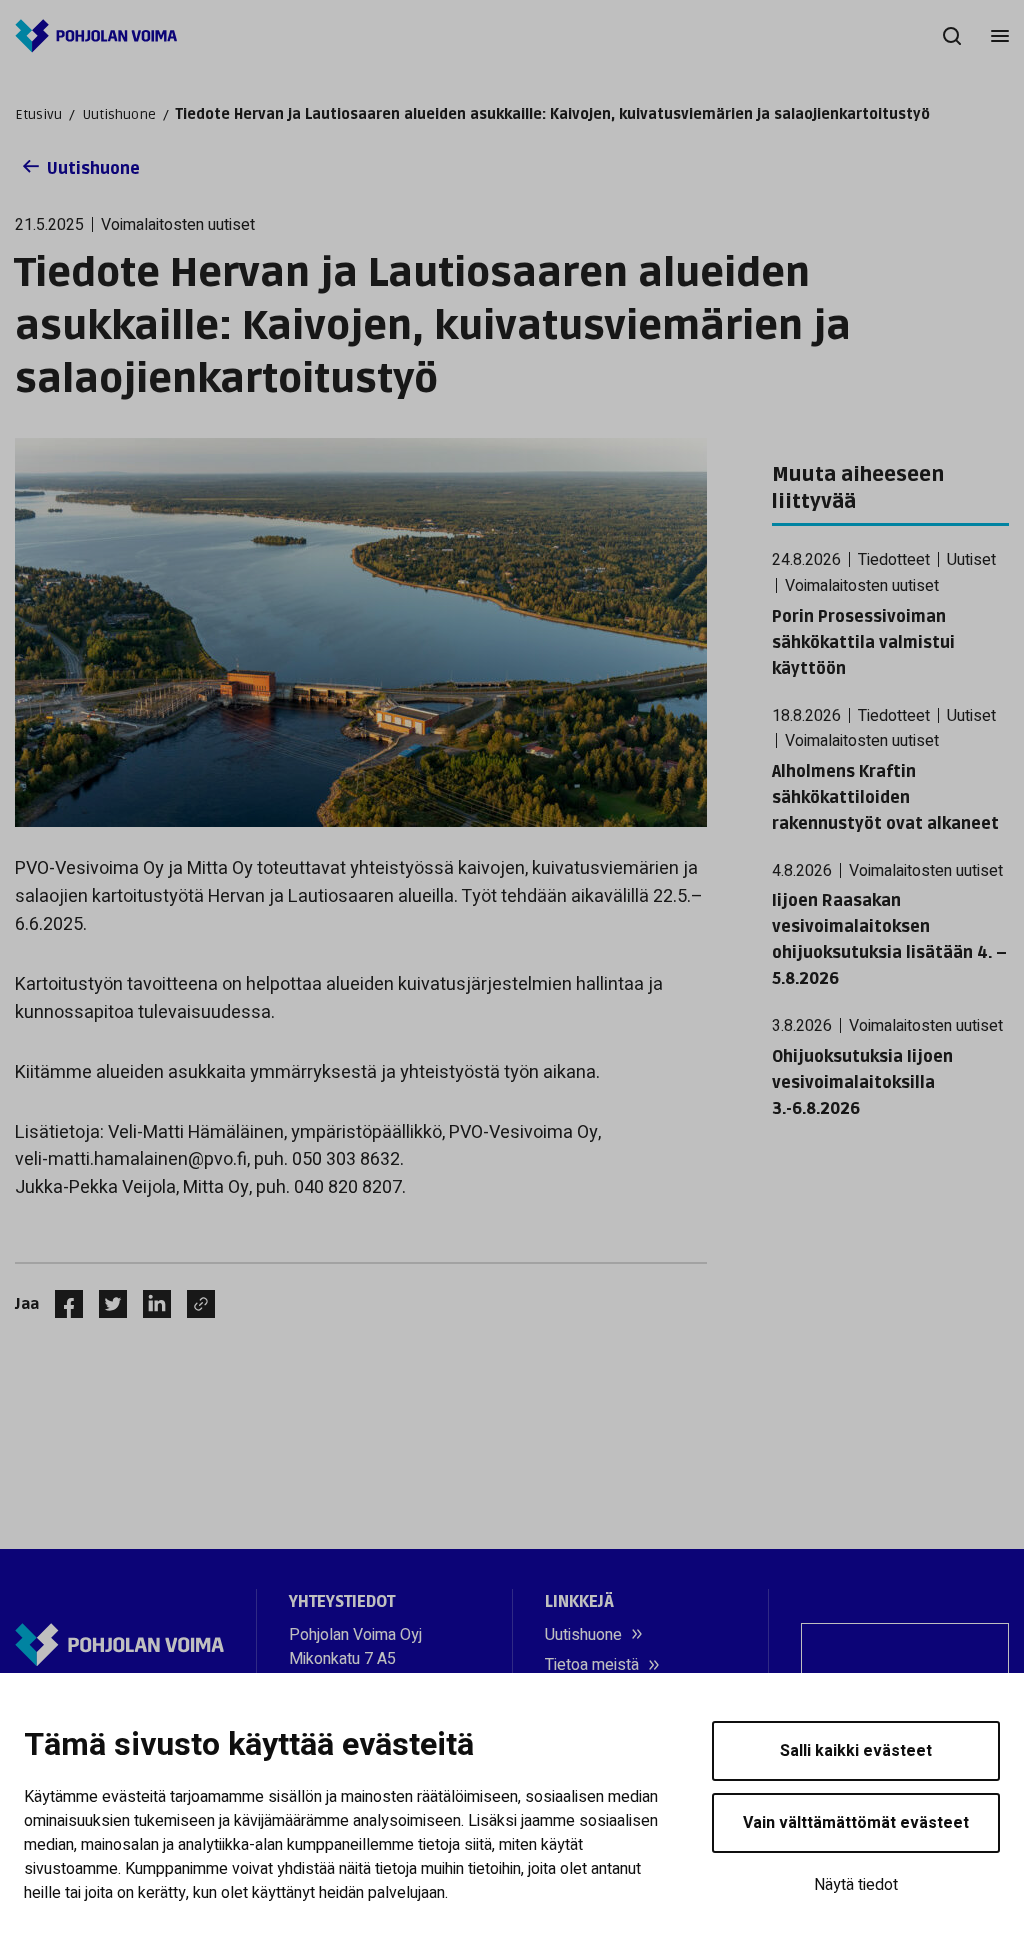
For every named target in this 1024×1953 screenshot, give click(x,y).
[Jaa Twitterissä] (105, 1304)
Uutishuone (119, 114)
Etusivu (38, 114)
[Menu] (1000, 36)
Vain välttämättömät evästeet (856, 1823)
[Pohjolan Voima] (96, 36)
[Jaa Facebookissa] (61, 1304)
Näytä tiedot (856, 1885)
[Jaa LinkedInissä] (149, 1304)
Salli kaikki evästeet (856, 1751)
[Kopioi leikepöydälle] (196, 1304)
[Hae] (952, 36)
